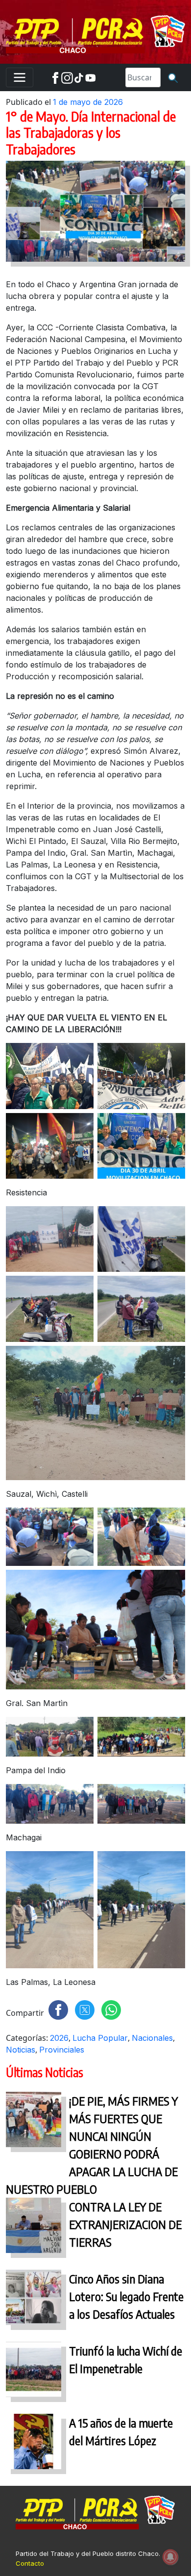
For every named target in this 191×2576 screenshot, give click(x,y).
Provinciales (62, 2050)
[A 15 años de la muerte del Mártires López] (34, 2444)
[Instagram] (67, 77)
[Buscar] (173, 77)
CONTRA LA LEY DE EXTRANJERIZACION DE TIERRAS (125, 2224)
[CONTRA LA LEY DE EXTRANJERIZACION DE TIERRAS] (34, 2228)
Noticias (21, 2050)
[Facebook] (55, 77)
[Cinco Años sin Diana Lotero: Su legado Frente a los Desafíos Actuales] (34, 2300)
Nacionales (152, 2038)
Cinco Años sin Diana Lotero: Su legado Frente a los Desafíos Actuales (126, 2296)
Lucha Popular (100, 2038)
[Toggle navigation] (20, 77)
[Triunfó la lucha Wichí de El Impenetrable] (34, 2372)
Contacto (30, 2563)
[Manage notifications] (170, 2557)
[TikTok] (79, 77)
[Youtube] (91, 77)
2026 (59, 2038)
